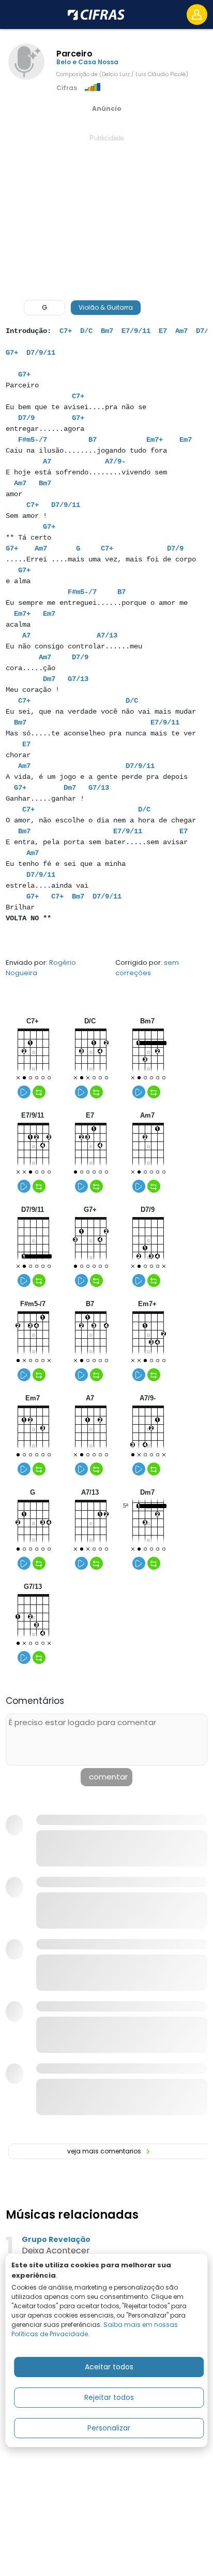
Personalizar (109, 2428)
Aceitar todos (109, 2367)
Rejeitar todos (109, 2397)
